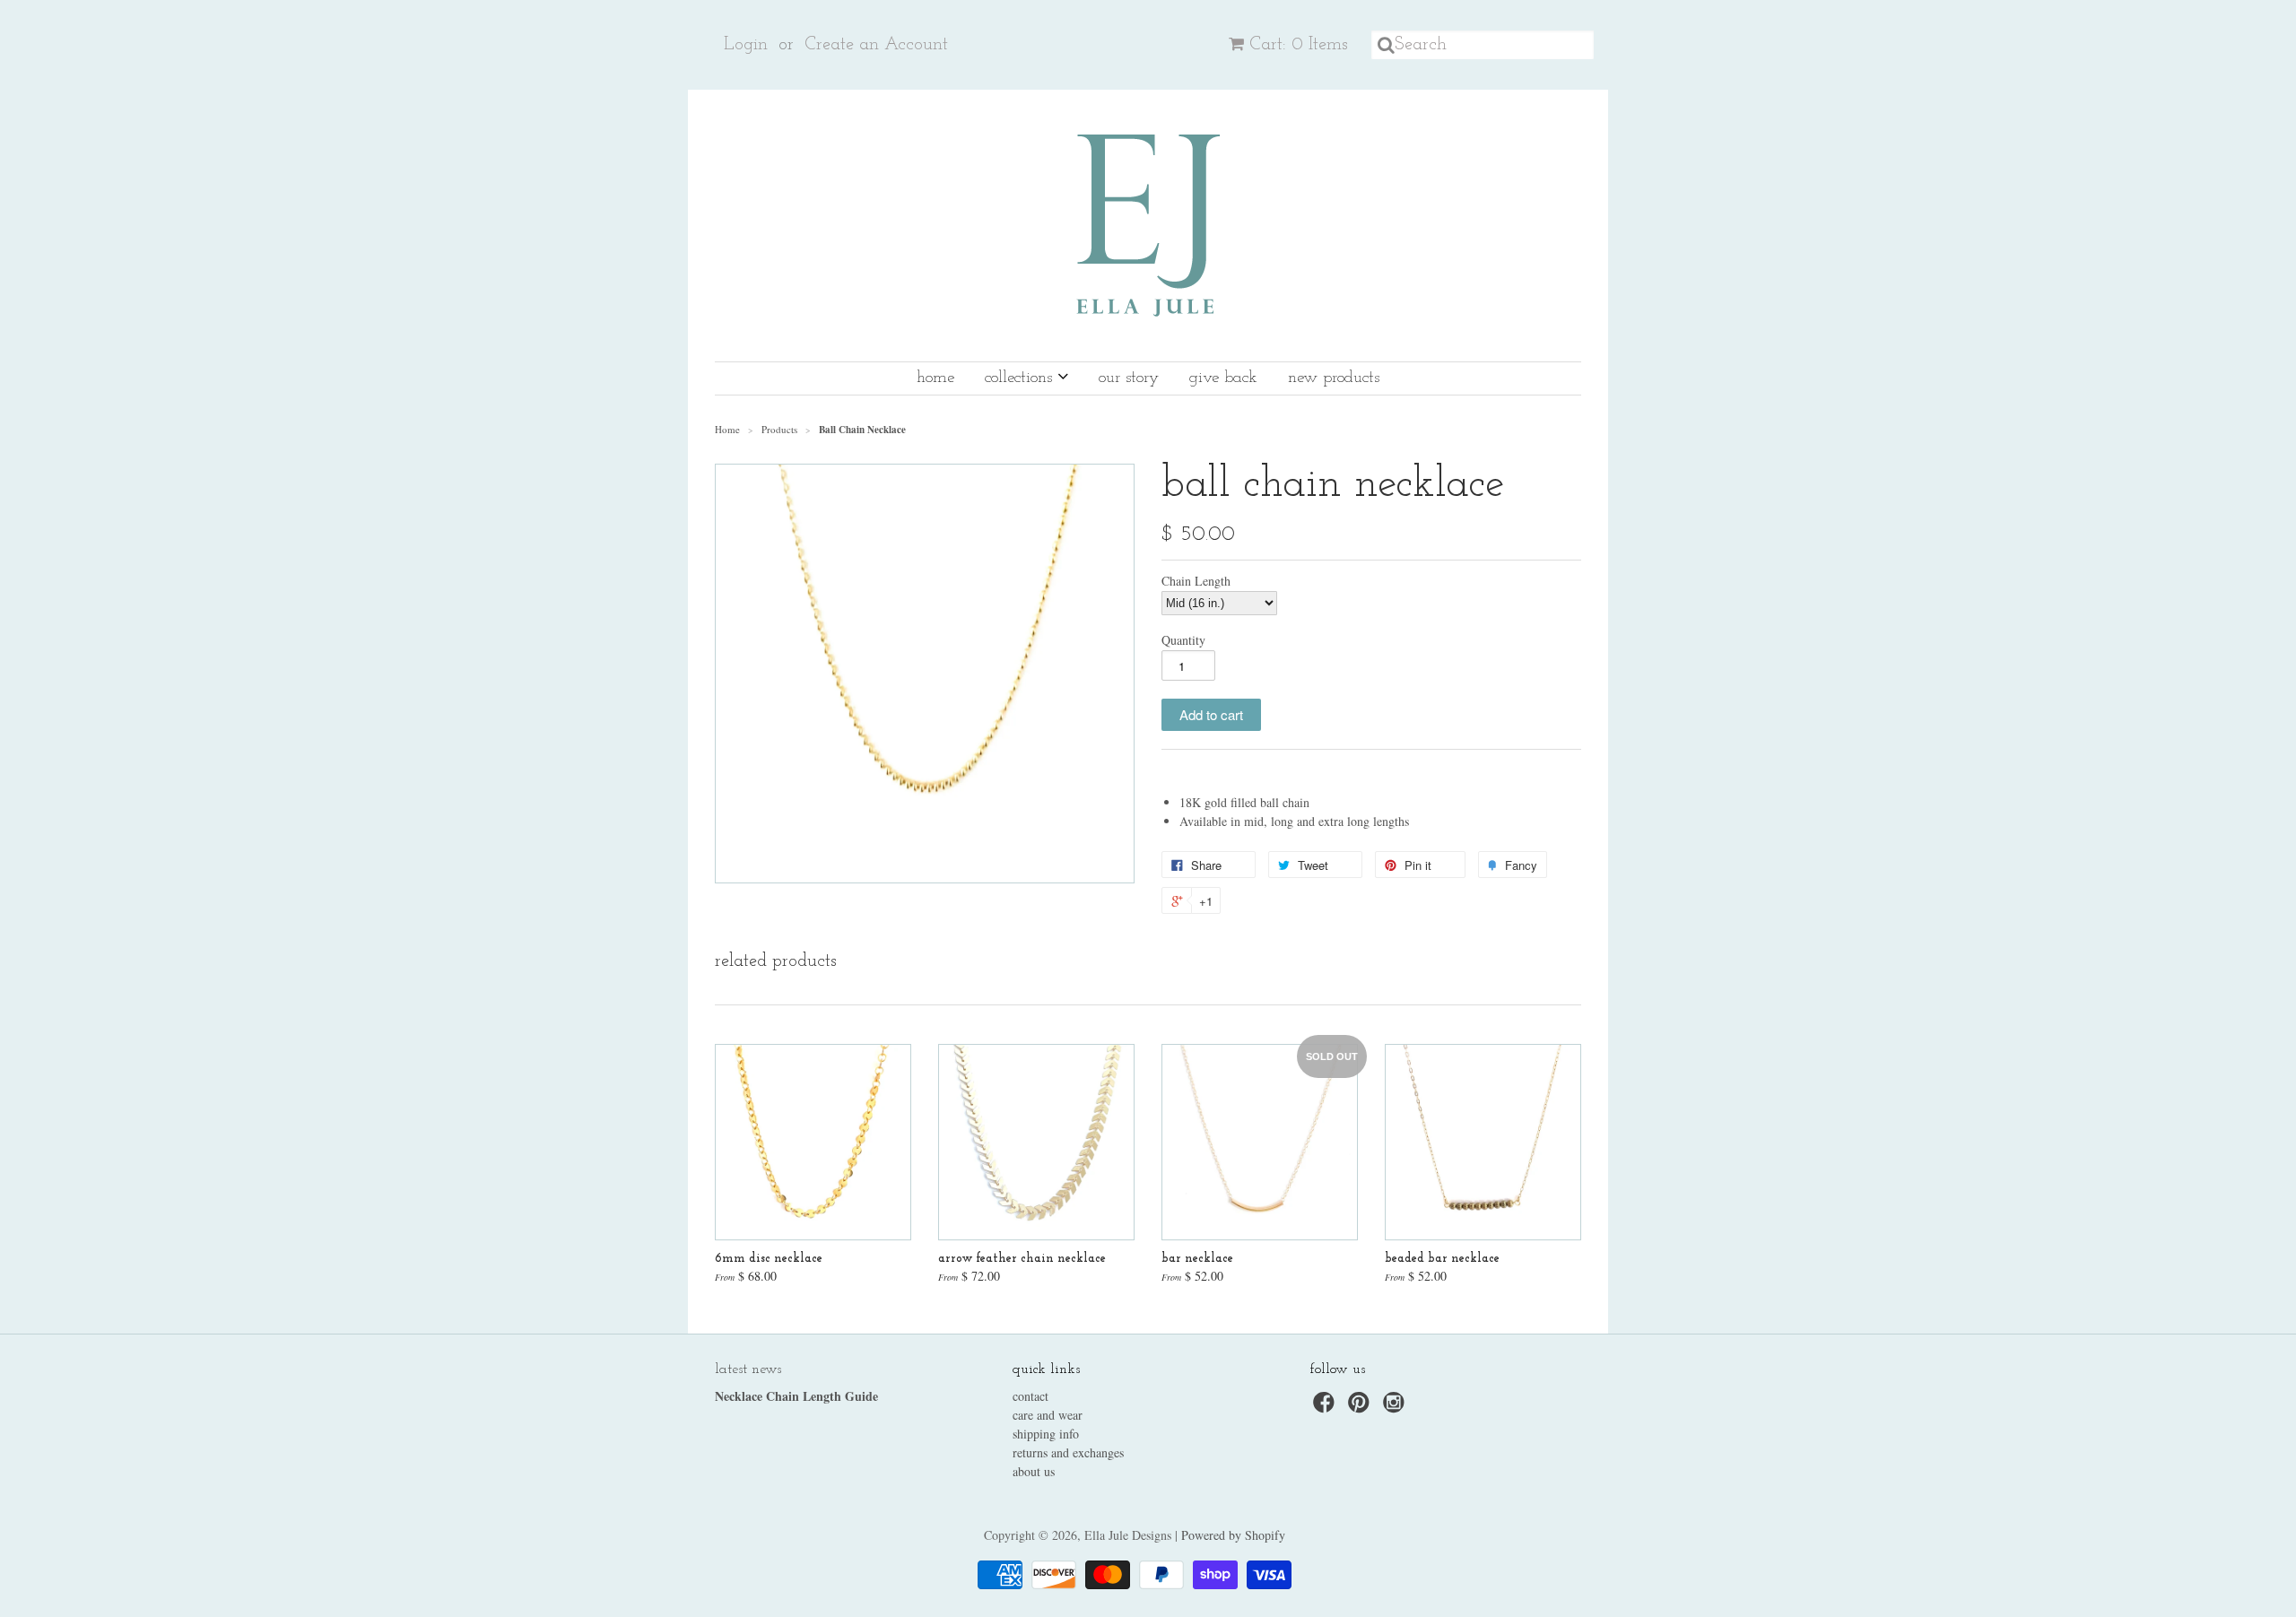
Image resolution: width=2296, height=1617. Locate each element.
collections (1021, 378)
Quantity (1183, 640)
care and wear (1048, 1415)
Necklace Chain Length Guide (796, 1396)
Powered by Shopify (1233, 1535)
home (935, 378)
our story (1129, 378)
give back (1223, 378)
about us (1034, 1471)
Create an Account (876, 45)
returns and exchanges (1068, 1452)
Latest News (748, 1369)
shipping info (1046, 1434)
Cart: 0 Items (1299, 45)
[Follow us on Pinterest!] (1361, 1408)
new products (1334, 378)
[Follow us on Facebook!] (1326, 1408)
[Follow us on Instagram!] (1396, 1408)
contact (1031, 1396)
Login (746, 45)
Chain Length (1196, 581)
